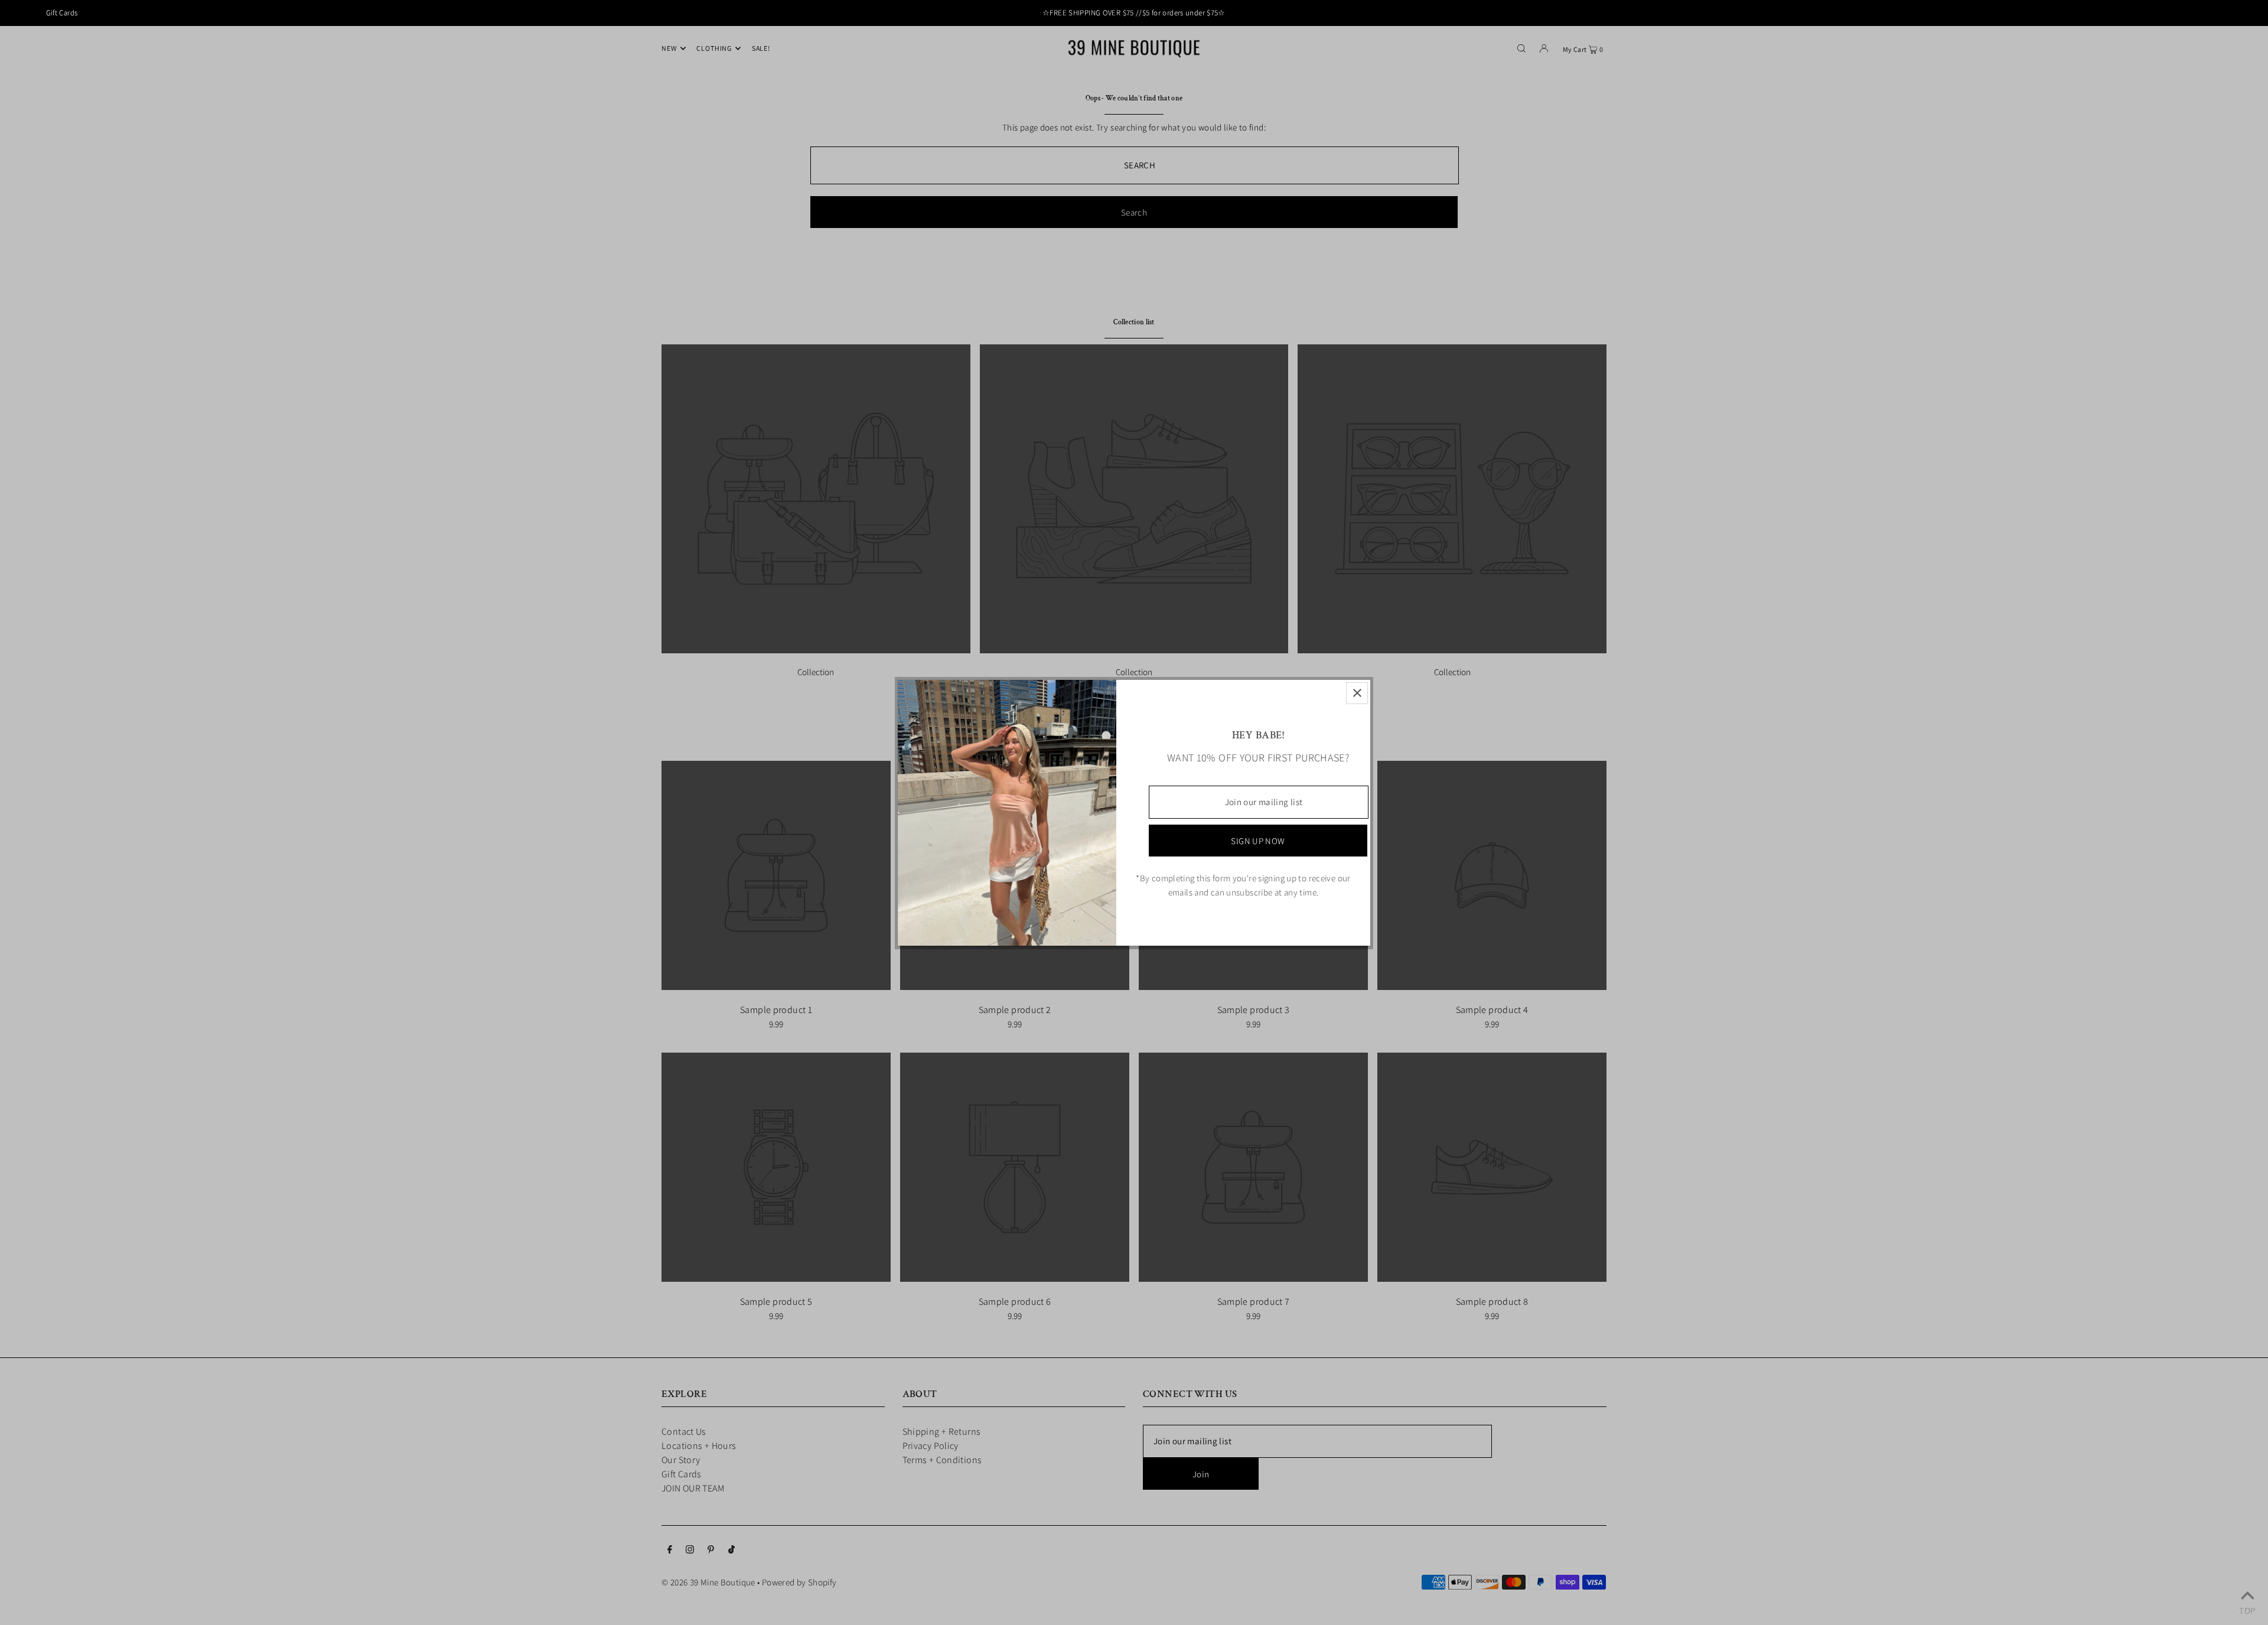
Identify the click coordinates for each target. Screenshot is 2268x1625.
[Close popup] (1357, 693)
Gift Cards (62, 13)
